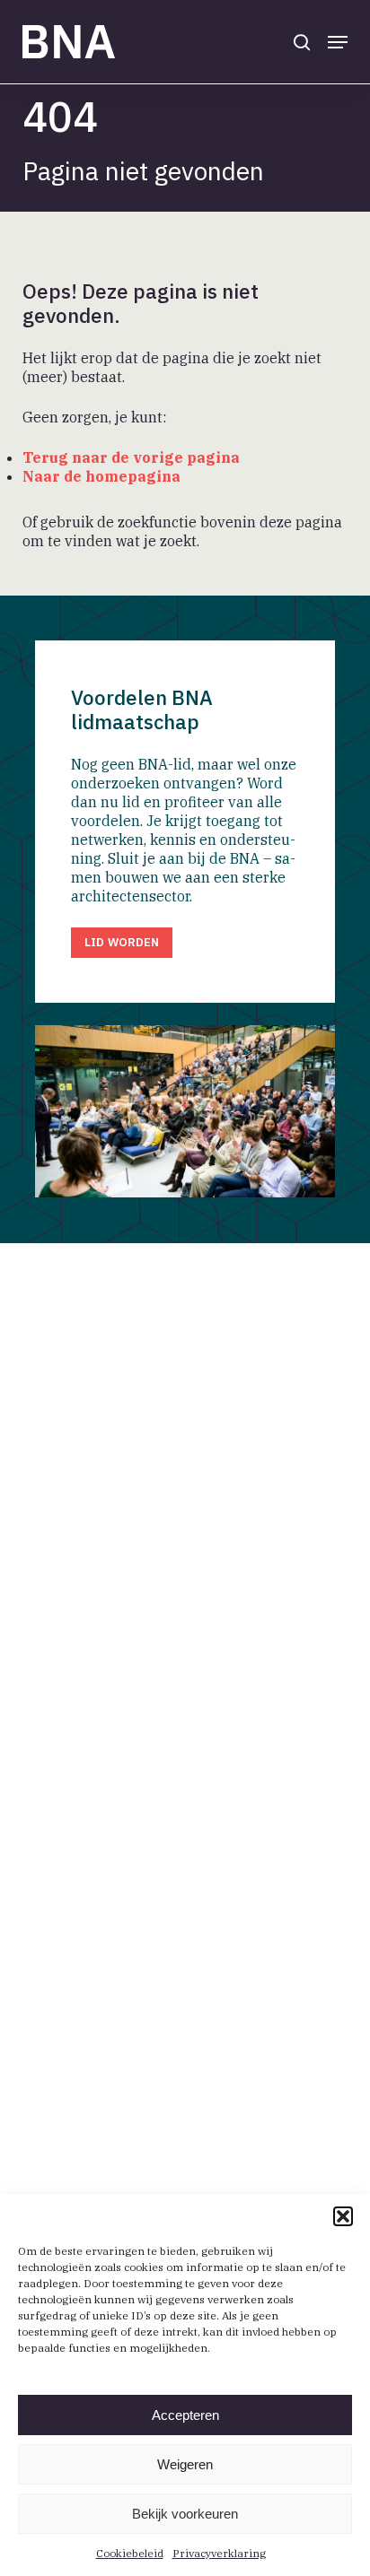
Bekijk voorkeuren (185, 2514)
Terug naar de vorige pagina (131, 457)
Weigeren (185, 2464)
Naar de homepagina (101, 476)
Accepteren (185, 2415)
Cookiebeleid (130, 2553)
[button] (343, 2216)
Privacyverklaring (219, 2553)
